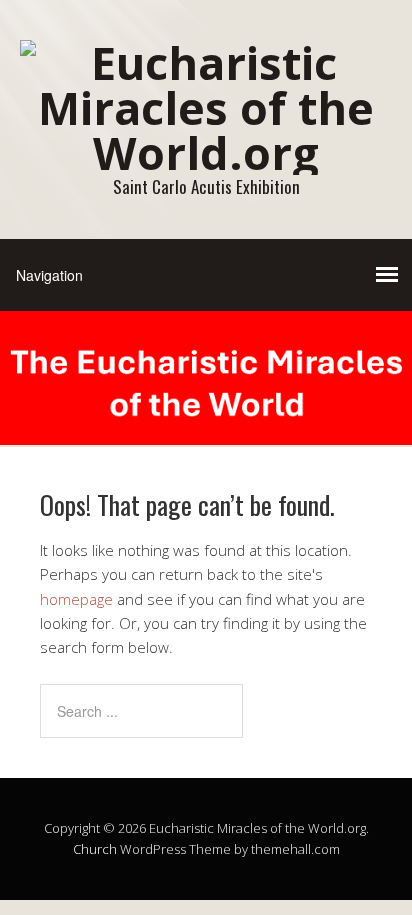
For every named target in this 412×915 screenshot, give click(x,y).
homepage (76, 599)
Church (95, 849)
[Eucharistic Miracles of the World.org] (206, 152)
